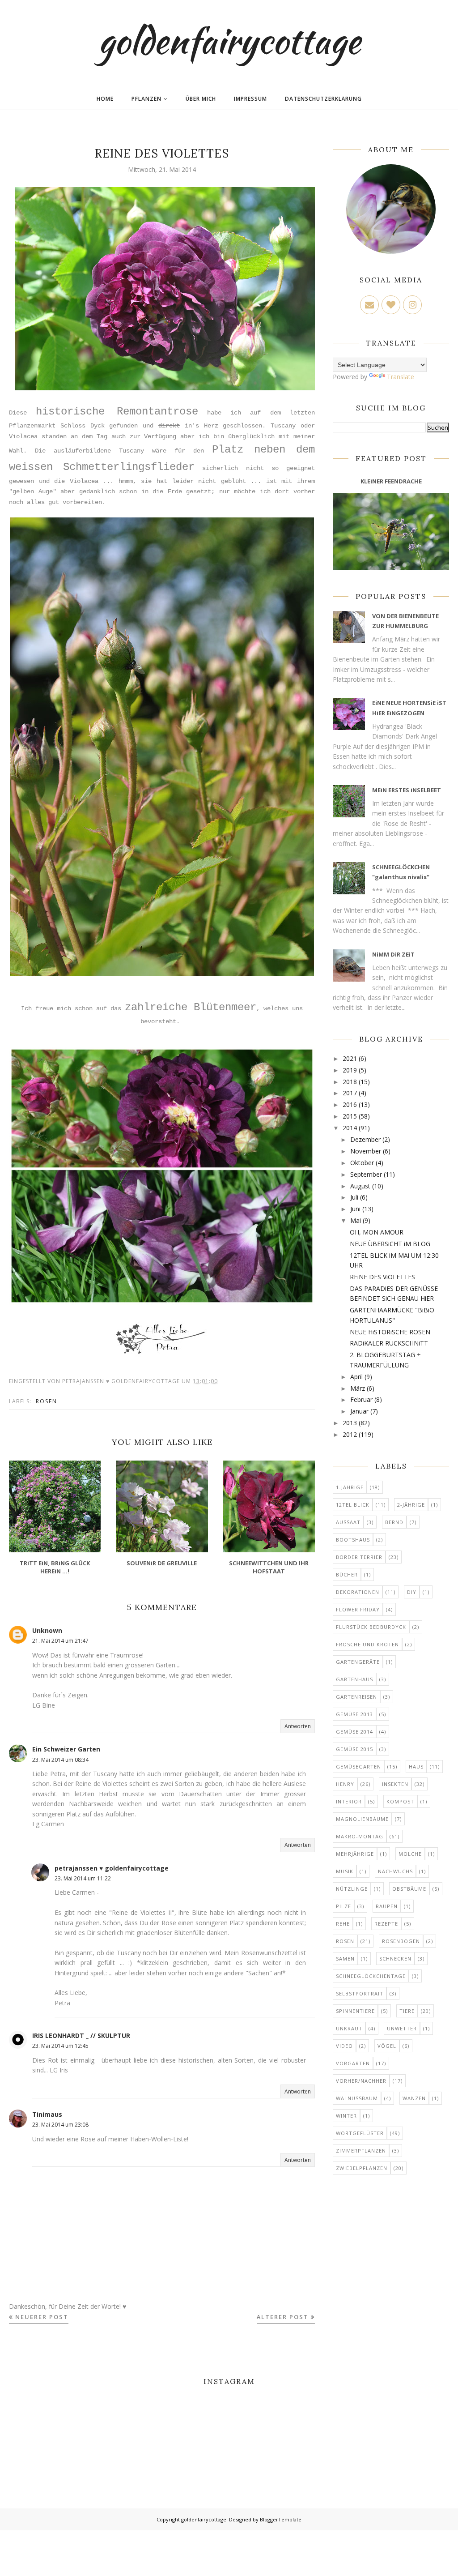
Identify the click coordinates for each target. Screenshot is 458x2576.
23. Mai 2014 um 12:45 (60, 2046)
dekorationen (358, 1592)
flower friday (358, 1609)
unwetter (402, 2028)
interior (349, 1801)
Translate (401, 377)
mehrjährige (355, 1854)
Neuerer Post (42, 2317)
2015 (350, 1116)
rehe (343, 1924)
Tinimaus (47, 2114)
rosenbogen (401, 1941)
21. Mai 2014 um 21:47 (60, 1641)
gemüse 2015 (354, 1749)
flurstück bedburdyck (371, 1627)
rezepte (386, 1924)
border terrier (359, 1557)
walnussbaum (357, 2098)
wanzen (414, 2098)
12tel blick (353, 1505)
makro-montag (360, 1836)
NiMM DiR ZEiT (393, 954)
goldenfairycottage (229, 40)
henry (345, 1784)
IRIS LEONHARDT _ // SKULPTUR (81, 2036)
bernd (394, 1522)
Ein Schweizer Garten (66, 1749)
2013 (350, 1423)
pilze (343, 1906)
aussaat (348, 1522)
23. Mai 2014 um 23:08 (60, 2125)
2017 (350, 1093)
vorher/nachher (361, 2081)
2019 (350, 1070)
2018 (350, 1082)
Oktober (362, 1163)
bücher (347, 1574)
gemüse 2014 (354, 1732)
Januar (359, 1411)
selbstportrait (360, 1993)
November (366, 1151)
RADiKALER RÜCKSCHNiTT (389, 1343)
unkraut (349, 2028)
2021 (350, 1058)
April (356, 1377)
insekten (395, 1784)
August (360, 1186)
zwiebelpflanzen (362, 2168)
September (366, 1174)
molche (410, 1854)
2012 (350, 1434)
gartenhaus (354, 1679)
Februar (361, 1399)
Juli (354, 1197)
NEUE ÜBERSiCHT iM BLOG (390, 1244)
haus (416, 1766)
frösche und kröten (367, 1644)
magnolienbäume (362, 1819)
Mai (356, 1220)
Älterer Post (283, 2317)
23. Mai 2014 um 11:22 (83, 1878)
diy (412, 1592)
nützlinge (352, 1889)
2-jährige (411, 1505)
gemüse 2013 (354, 1714)
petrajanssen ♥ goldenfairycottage (112, 1868)
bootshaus (353, 1540)
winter (346, 2116)
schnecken (395, 1959)
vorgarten (353, 2063)
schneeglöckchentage (371, 1976)
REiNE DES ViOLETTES (382, 1277)
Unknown (47, 1630)
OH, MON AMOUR (377, 1232)
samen (345, 1959)
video (344, 2046)
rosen (47, 1401)
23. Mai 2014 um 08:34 (60, 1760)
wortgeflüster (360, 2133)
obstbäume (409, 1889)
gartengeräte (358, 1662)
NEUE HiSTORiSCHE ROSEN (390, 1332)
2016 (350, 1104)
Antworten (298, 1726)
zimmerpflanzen (361, 2151)
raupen (387, 1906)
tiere (407, 2011)
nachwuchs (395, 1871)
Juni (355, 1209)
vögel (387, 2046)
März (358, 1388)
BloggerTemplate (281, 2519)
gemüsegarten (358, 1766)
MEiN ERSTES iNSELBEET (407, 790)
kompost (400, 1801)
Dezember (365, 1139)
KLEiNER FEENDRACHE (391, 481)
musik (345, 1871)
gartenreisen (356, 1697)
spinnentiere (355, 2011)
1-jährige (350, 1487)
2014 (350, 1128)
